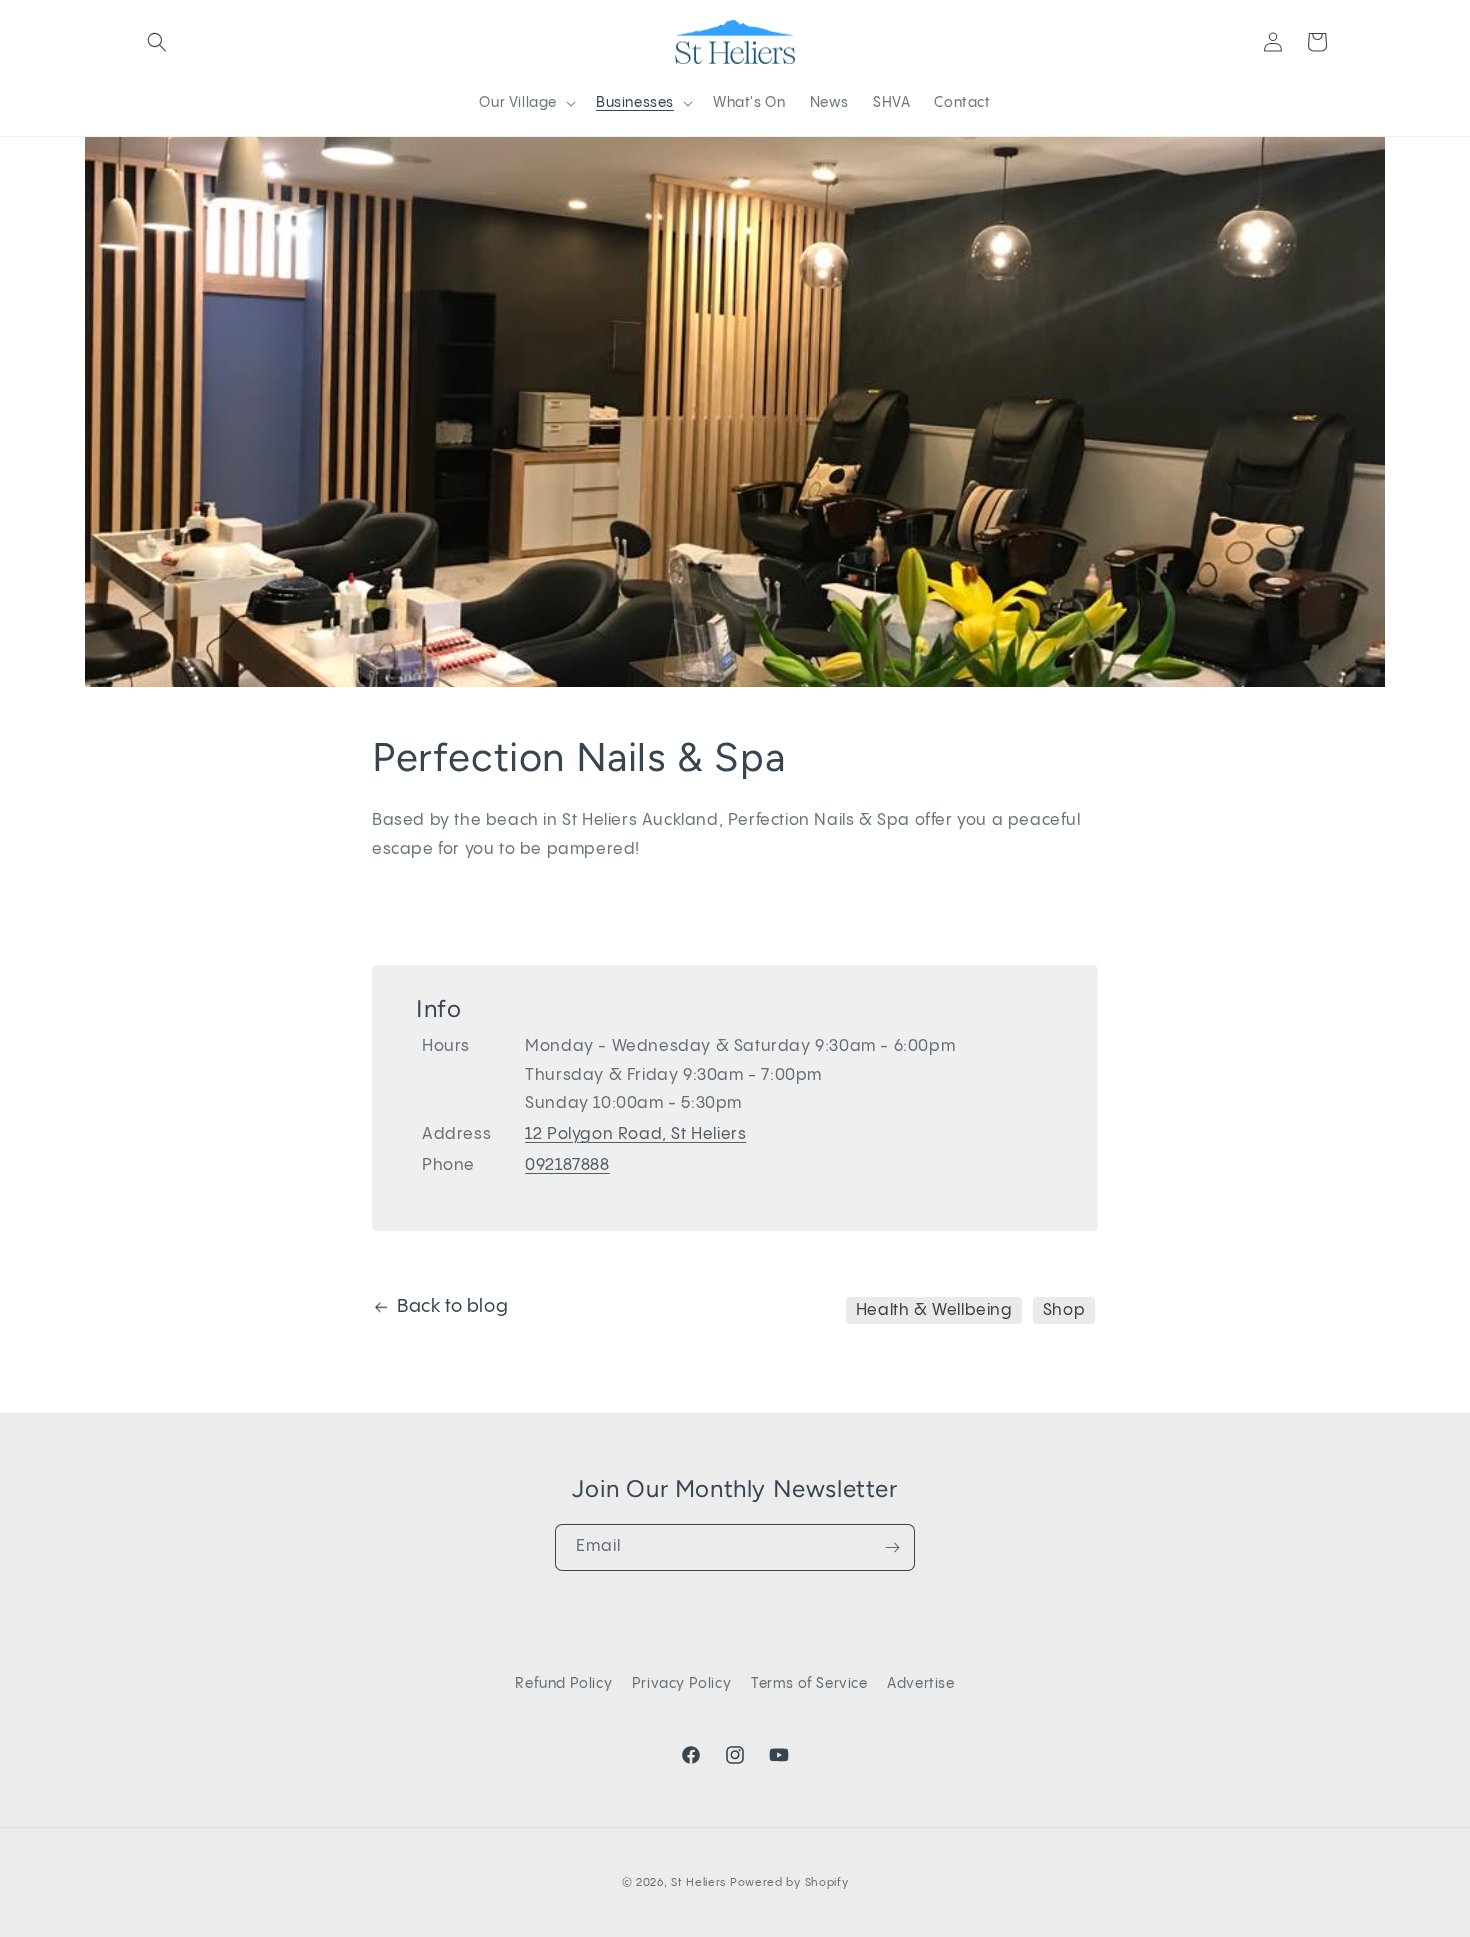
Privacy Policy (681, 1684)
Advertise (920, 1684)
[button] (157, 42)
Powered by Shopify (789, 1883)
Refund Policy (563, 1684)
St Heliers (698, 1883)
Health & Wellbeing (934, 1310)
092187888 (567, 1165)
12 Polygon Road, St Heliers (635, 1134)
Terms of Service (809, 1684)
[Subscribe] (892, 1547)
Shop (1064, 1310)
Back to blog (452, 1306)
